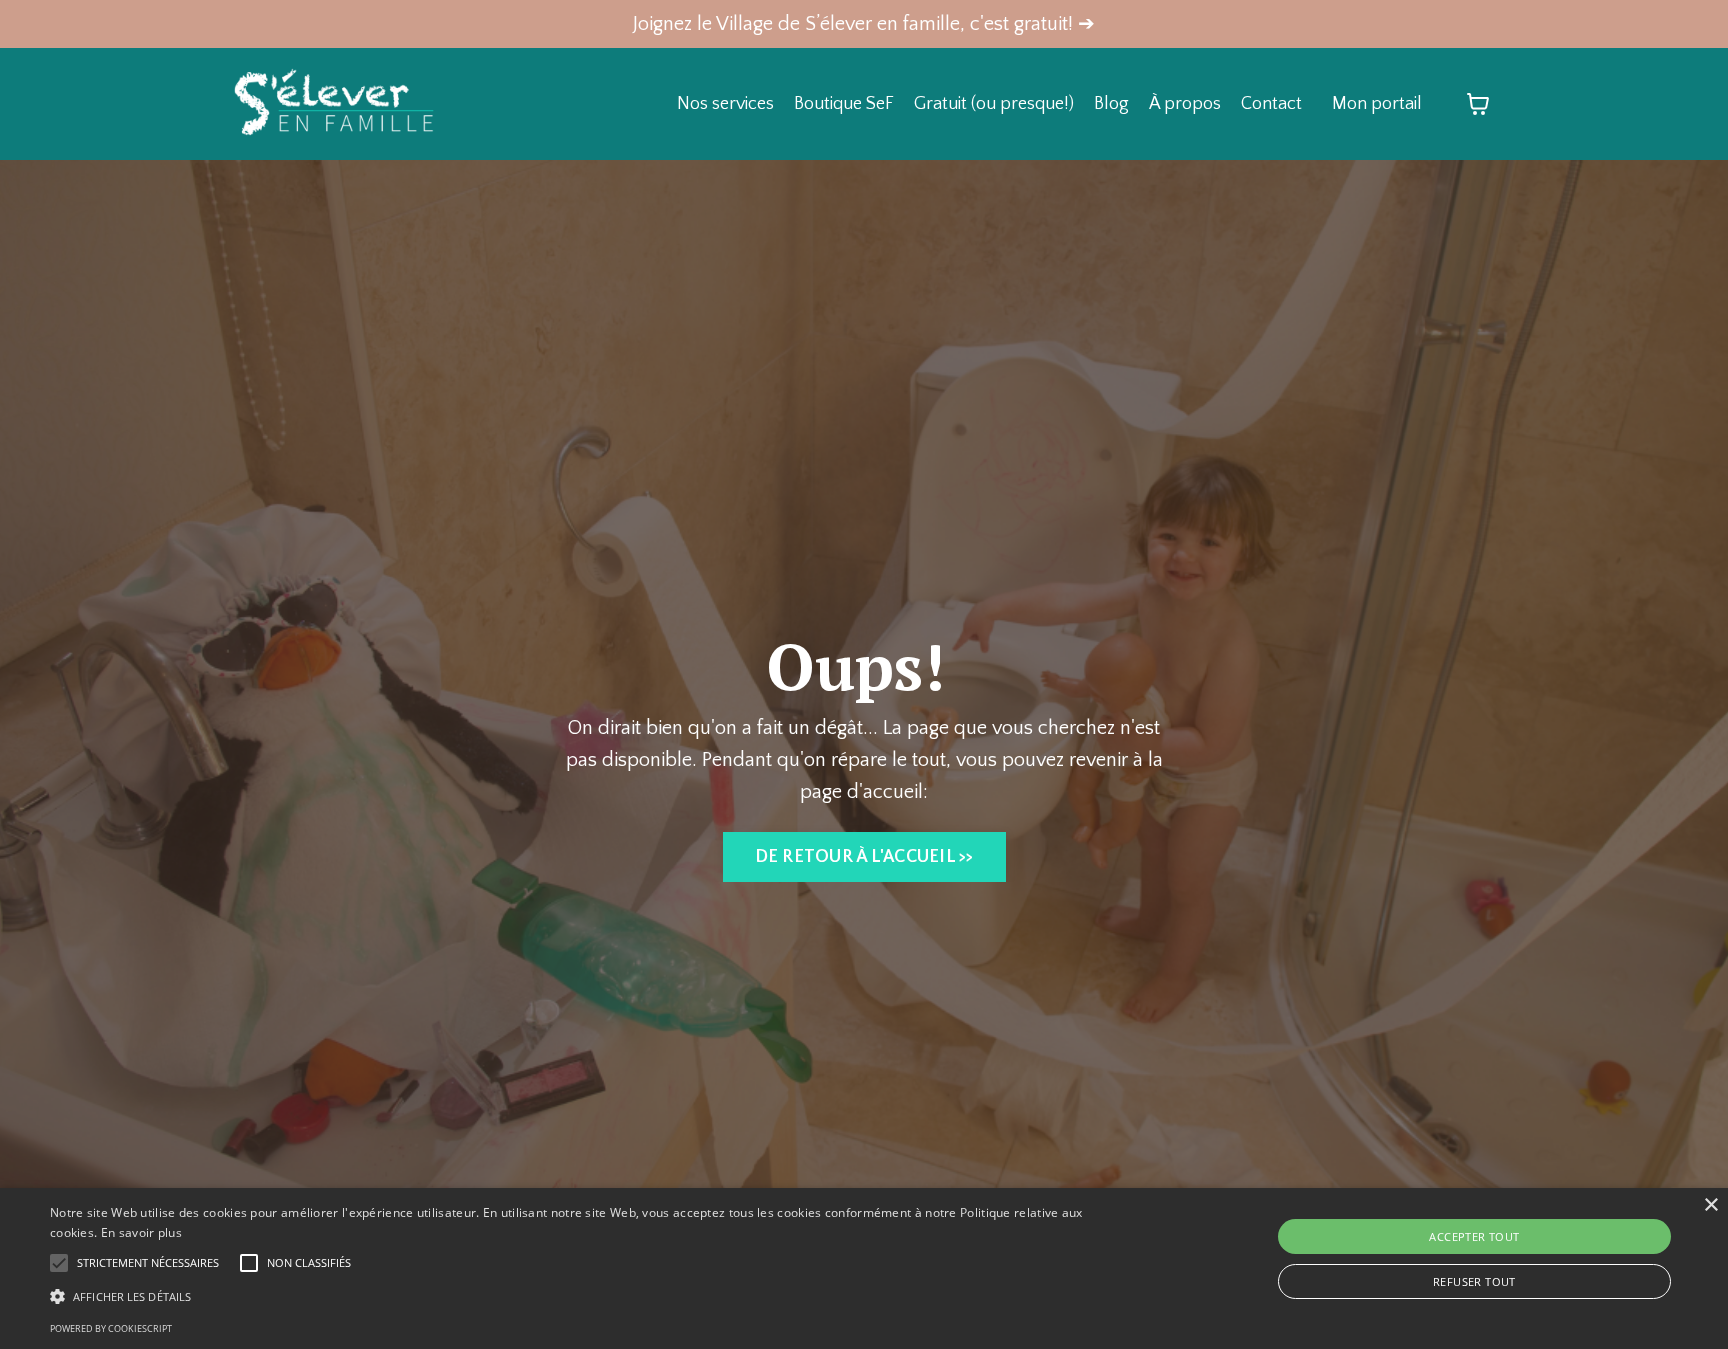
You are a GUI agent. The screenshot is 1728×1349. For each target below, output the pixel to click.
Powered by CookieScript (111, 1328)
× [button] (1710, 1205)
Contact (1271, 104)
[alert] (864, 1268)
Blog (1111, 104)
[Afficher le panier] (1478, 104)
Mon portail (1377, 104)
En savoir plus (141, 1232)
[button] (579, 1296)
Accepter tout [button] (1474, 1236)
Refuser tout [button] (1474, 1281)
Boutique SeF (844, 104)
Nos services (725, 104)
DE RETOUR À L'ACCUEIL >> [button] (864, 857)
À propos (1185, 104)
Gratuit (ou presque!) (994, 104)
